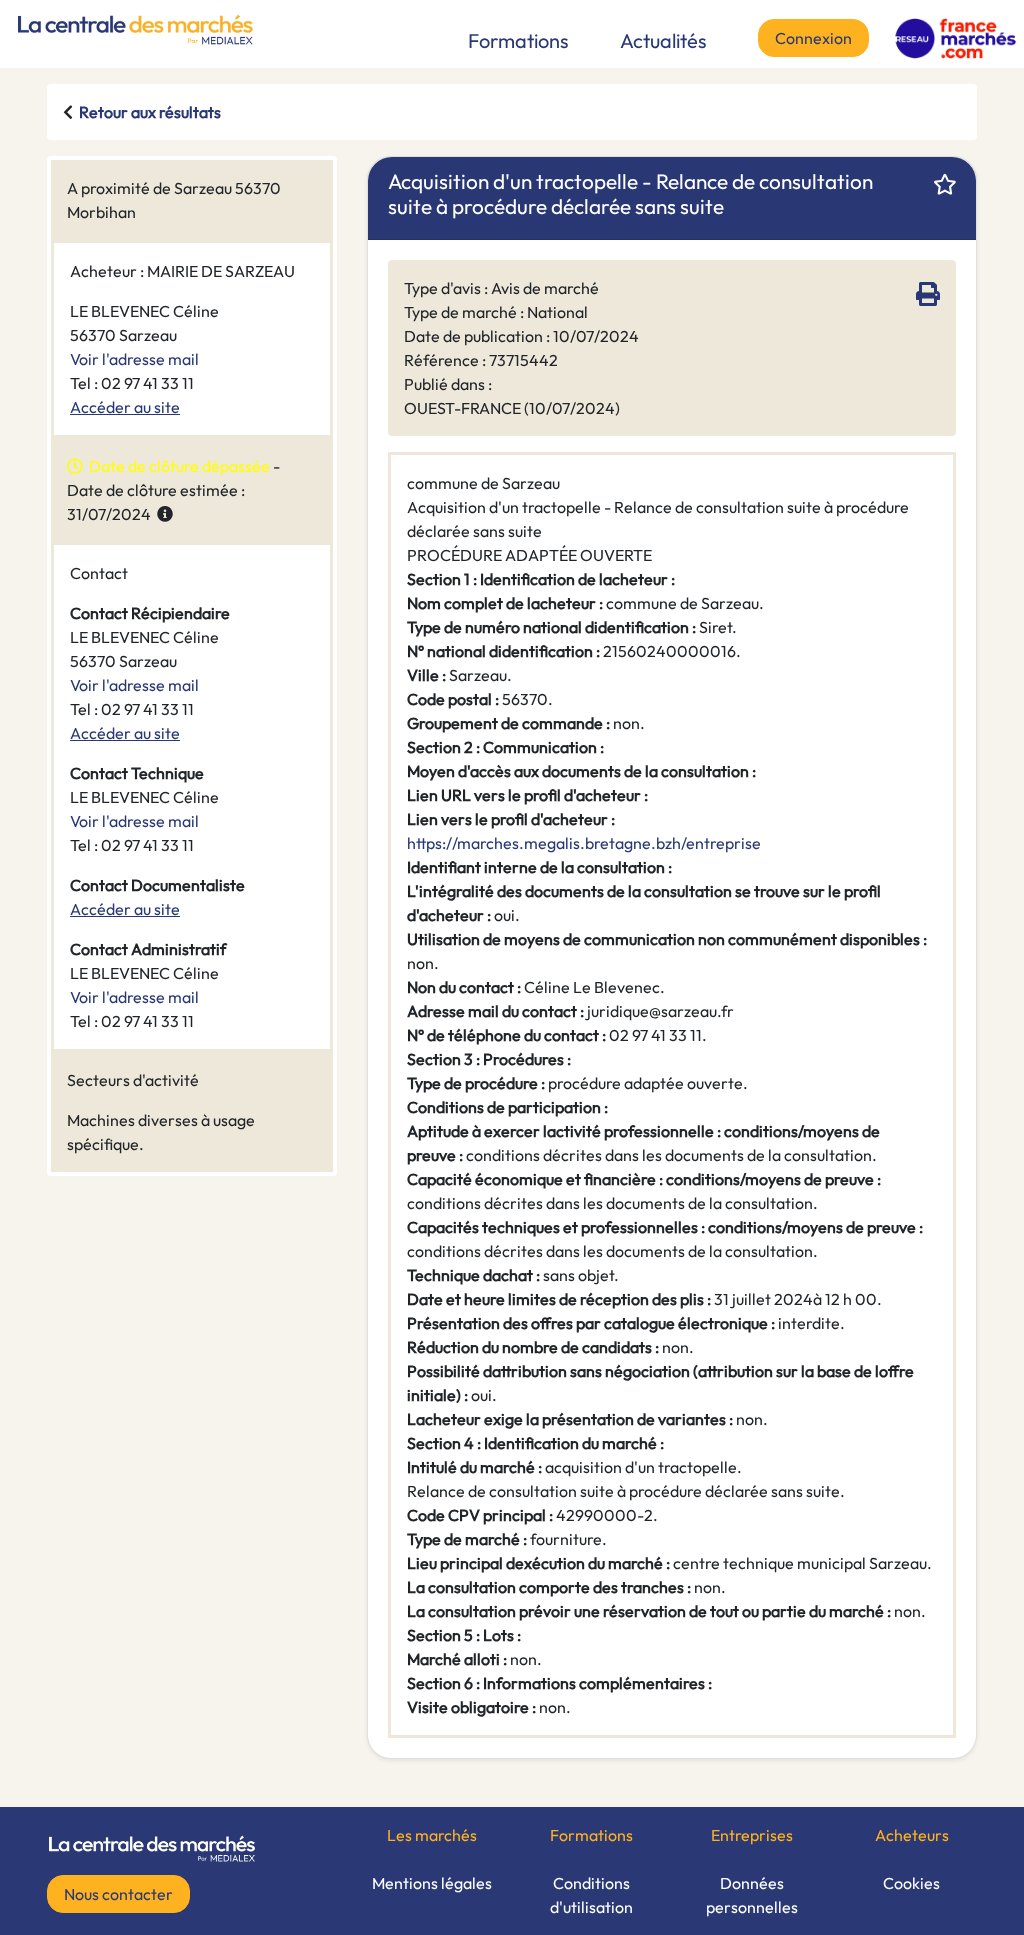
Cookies (911, 1883)
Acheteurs (912, 1835)
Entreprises (752, 1835)
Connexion (813, 38)
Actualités (663, 40)
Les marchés (432, 1835)
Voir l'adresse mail (134, 359)
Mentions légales (432, 1883)
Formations (518, 40)
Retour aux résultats (150, 112)
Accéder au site (125, 407)
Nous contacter (118, 1894)
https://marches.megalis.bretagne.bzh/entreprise (584, 843)
